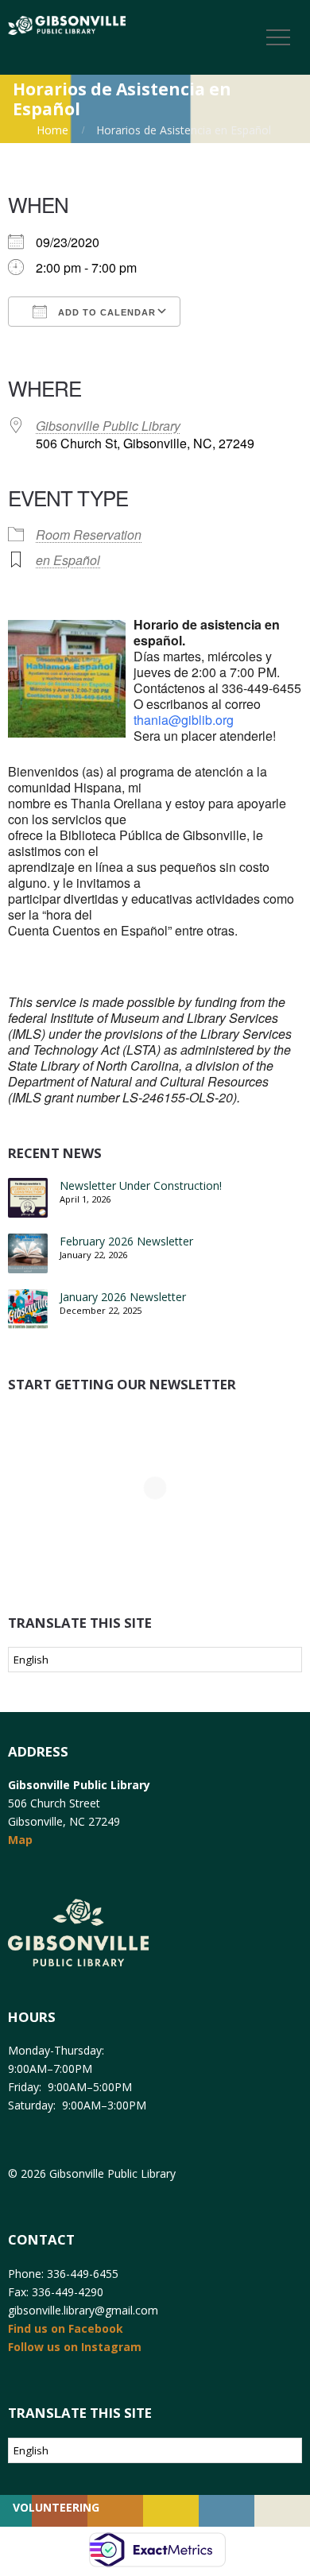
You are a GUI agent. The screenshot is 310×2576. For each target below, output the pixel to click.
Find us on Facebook (66, 2328)
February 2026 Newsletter (126, 1241)
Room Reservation (89, 535)
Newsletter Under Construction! (141, 1185)
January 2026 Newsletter (123, 1297)
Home (52, 130)
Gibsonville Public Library (108, 426)
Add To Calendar (105, 312)
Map (20, 1840)
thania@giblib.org (184, 720)
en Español (68, 560)
